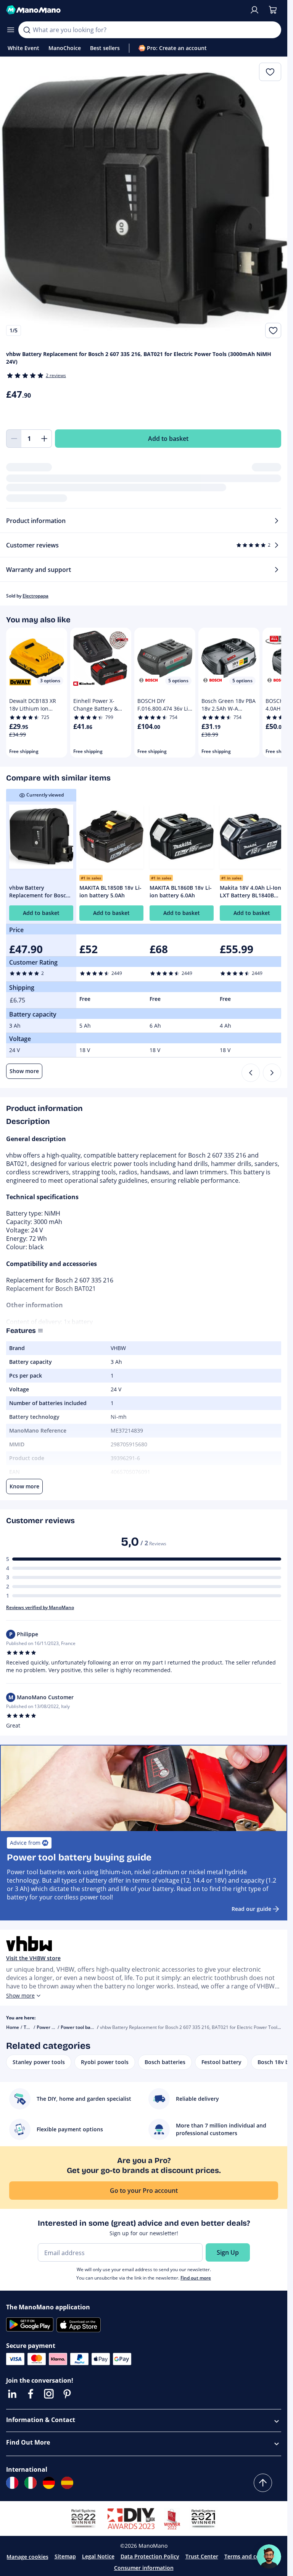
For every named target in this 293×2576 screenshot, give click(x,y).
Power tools (49, 2027)
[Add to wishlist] (273, 330)
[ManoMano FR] (12, 2483)
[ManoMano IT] (31, 2483)
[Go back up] (263, 2483)
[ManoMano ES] (67, 2483)
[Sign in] (254, 10)
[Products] (11, 30)
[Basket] (273, 10)
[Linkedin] (12, 2394)
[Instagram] (49, 2394)
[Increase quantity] (44, 439)
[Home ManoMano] (125, 10)
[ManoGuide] (269, 2557)
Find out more (196, 2278)
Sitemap (65, 2556)
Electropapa (35, 596)
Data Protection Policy (150, 2556)
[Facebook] (31, 2394)
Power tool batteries (83, 2027)
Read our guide (251, 1909)
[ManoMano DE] (49, 2483)
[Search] (27, 30)
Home (13, 2027)
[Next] (272, 1073)
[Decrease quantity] (14, 439)
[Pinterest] (67, 2394)
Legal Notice (98, 2556)
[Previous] (251, 1073)
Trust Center (202, 2556)
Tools (29, 2027)
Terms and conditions (253, 2556)
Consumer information (144, 2568)
